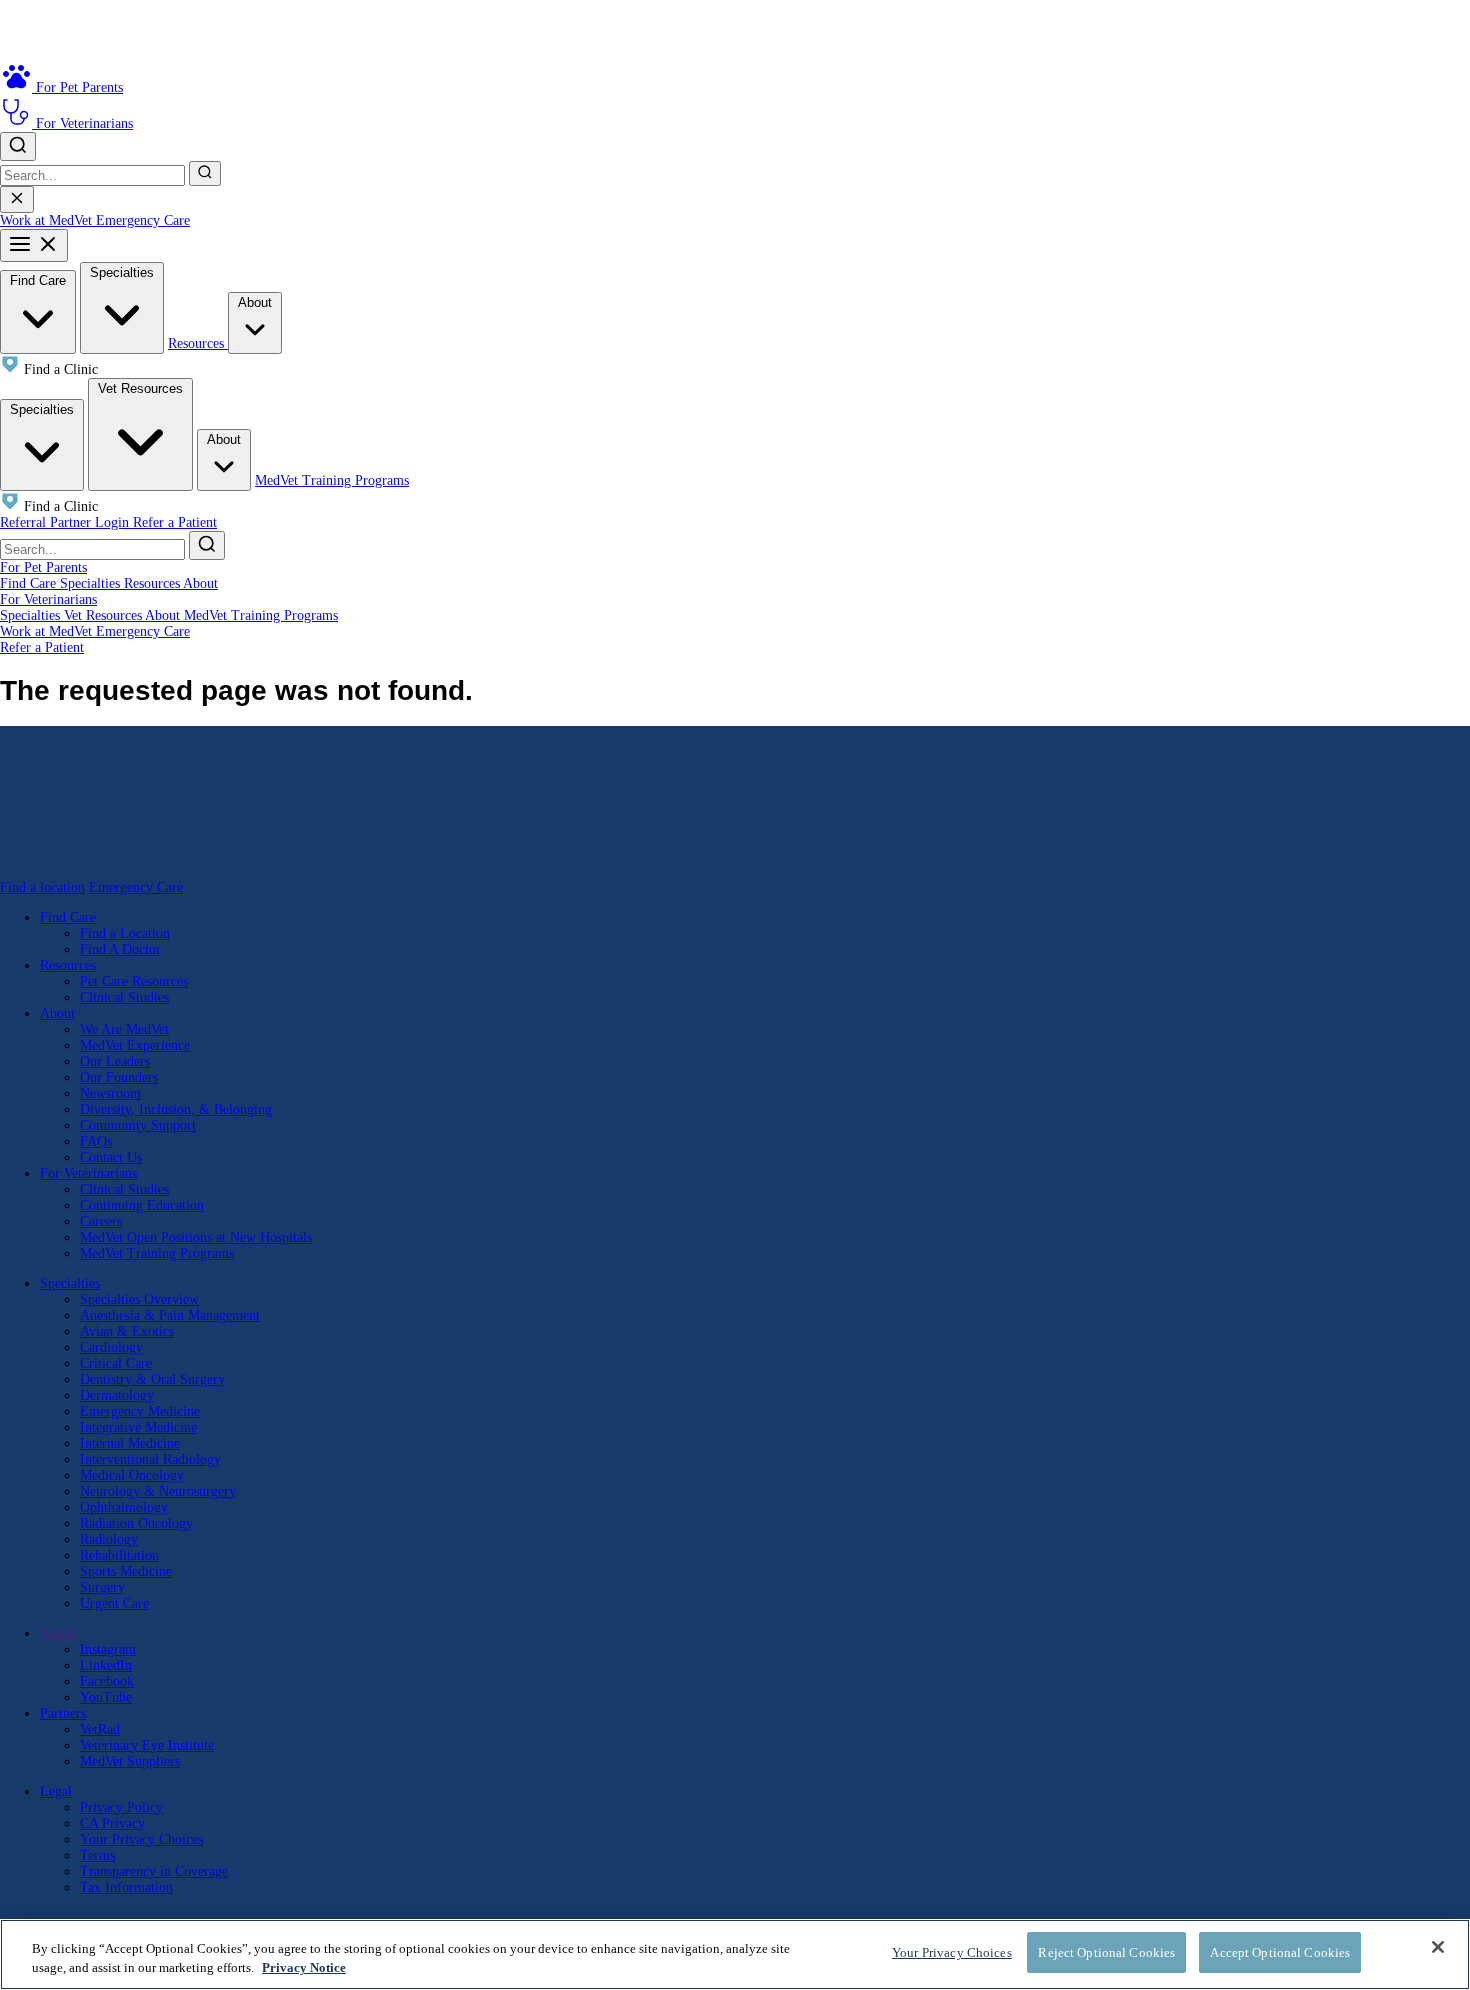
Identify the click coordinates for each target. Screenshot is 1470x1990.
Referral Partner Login (66, 522)
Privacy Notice (304, 1968)
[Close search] (17, 199)
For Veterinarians (48, 599)
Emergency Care (143, 220)
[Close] (1438, 1947)
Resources (198, 343)
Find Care (38, 280)
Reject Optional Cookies (1106, 1952)
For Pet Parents (43, 567)
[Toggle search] (18, 146)
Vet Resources (140, 388)
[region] (735, 1954)
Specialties (122, 272)
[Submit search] (205, 173)
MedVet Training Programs (332, 480)
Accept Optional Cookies (1280, 1952)
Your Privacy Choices (141, 1839)
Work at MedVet (48, 220)
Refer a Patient (175, 522)
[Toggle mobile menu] (34, 245)
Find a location (42, 887)
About (255, 302)
